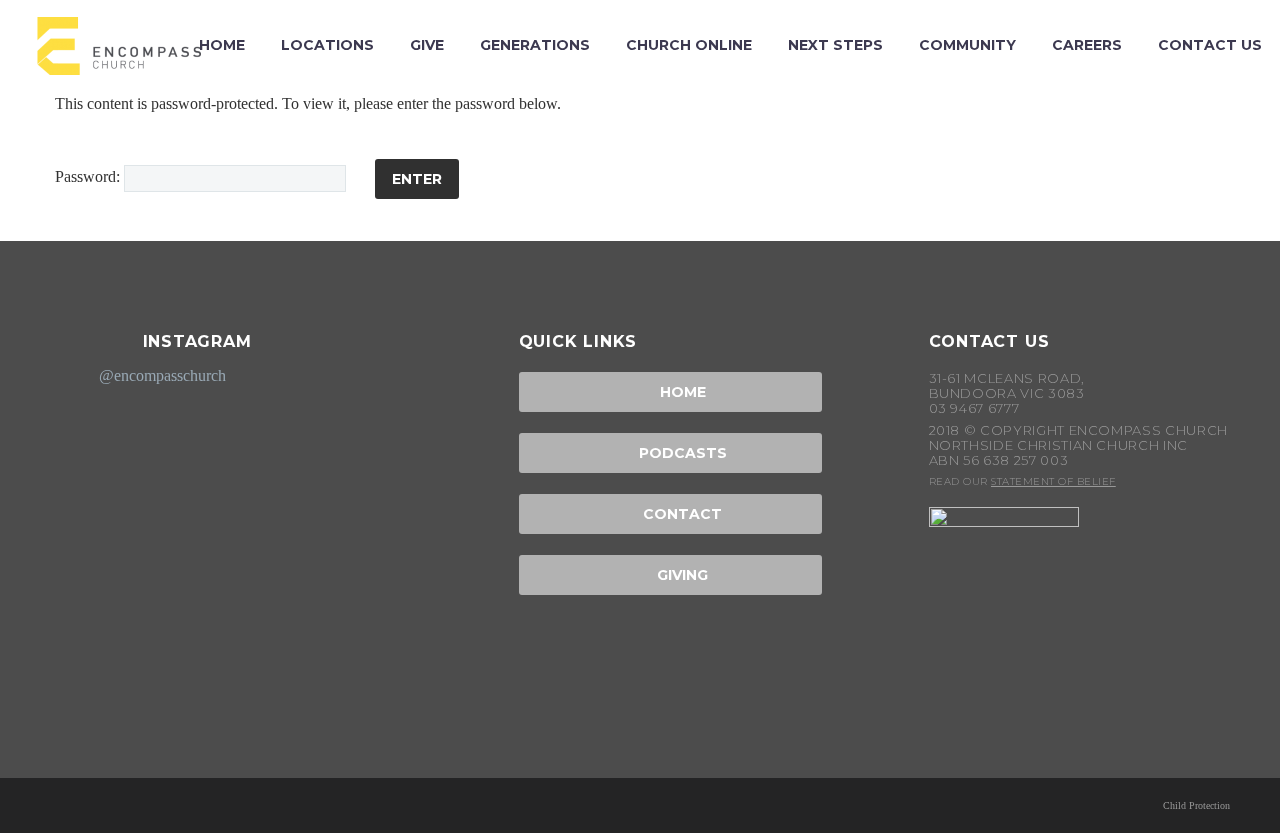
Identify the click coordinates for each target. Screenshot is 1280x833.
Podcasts (670, 453)
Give (427, 45)
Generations (535, 45)
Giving (670, 575)
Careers (1087, 45)
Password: (89, 176)
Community (967, 45)
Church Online (689, 45)
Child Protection (1196, 805)
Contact (670, 514)
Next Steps (835, 45)
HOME (222, 45)
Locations (327, 45)
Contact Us (1210, 45)
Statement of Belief (1053, 481)
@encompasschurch (162, 375)
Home (670, 392)
